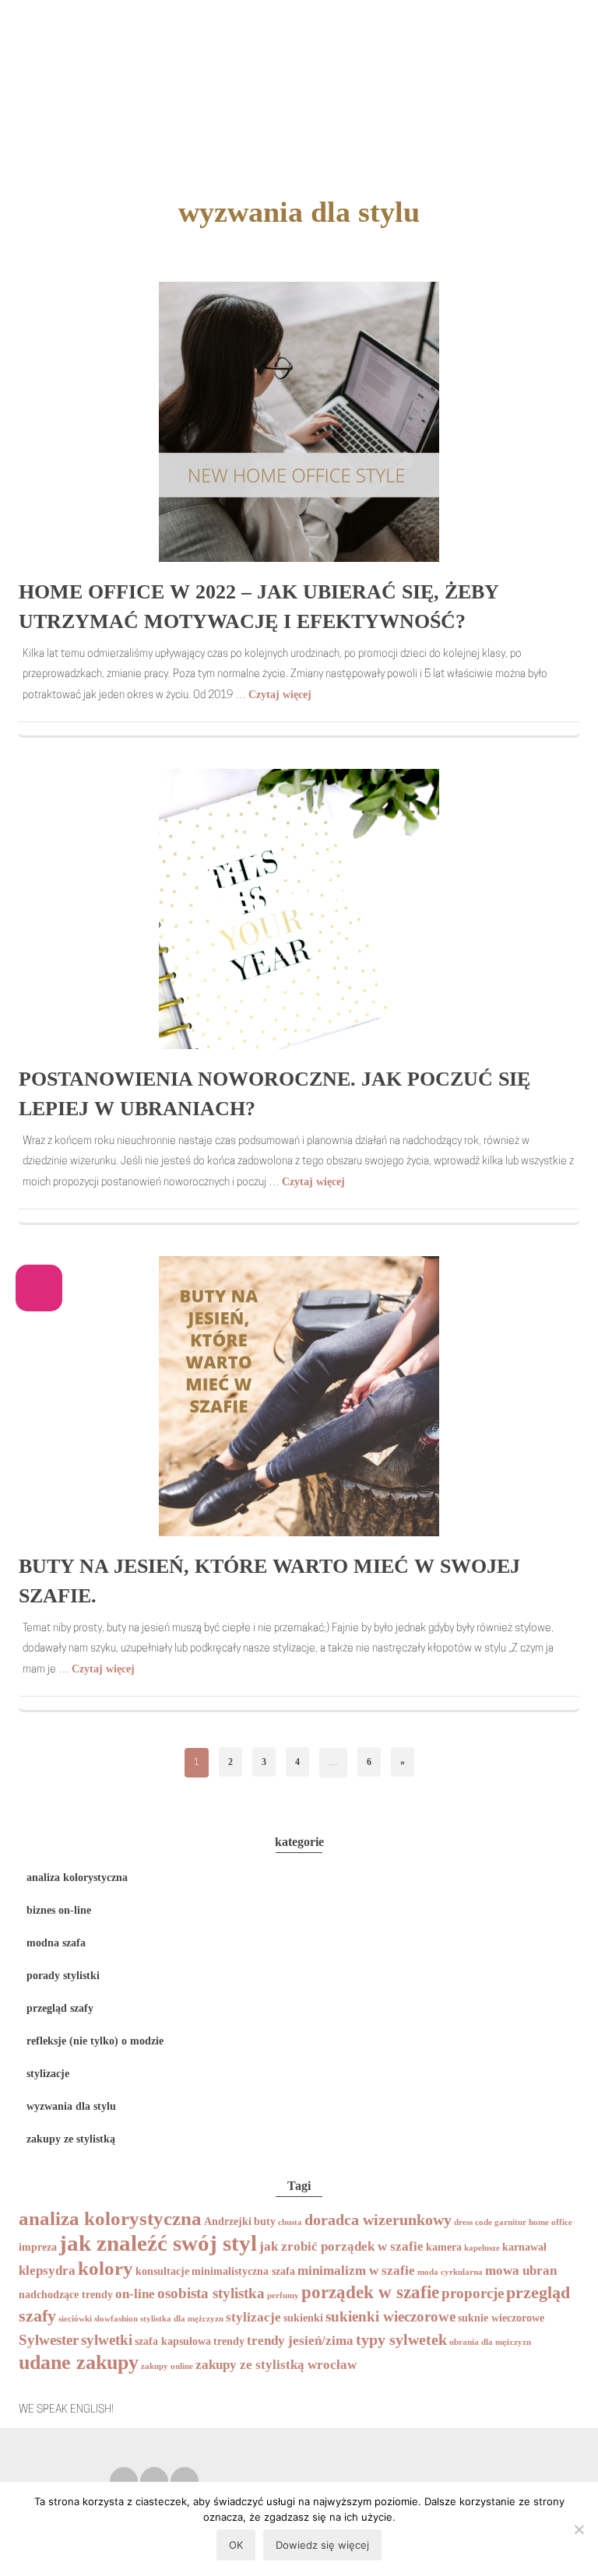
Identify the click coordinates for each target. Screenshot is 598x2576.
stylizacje (48, 2074)
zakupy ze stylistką (71, 2139)
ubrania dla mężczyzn (490, 2342)
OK (236, 2545)
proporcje (473, 2293)
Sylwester (49, 2340)
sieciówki (75, 2319)
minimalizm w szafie (356, 2271)
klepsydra (47, 2271)
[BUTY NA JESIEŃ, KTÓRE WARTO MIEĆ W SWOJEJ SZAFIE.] (299, 1395)
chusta (290, 2222)
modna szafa (56, 1943)
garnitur (510, 2222)
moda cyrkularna (450, 2272)
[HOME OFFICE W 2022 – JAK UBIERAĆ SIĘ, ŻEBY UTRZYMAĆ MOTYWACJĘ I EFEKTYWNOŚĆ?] (299, 421)
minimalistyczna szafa (243, 2271)
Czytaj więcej (280, 695)
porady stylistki (63, 1976)
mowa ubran (521, 2271)
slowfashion (116, 2319)
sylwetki (107, 2340)
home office (551, 2222)
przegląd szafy (60, 2008)
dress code (473, 2222)
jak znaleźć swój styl (158, 2243)
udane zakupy (79, 2362)
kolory (106, 2268)
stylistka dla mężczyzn (182, 2319)
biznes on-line (59, 1910)
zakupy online (167, 2366)
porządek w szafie (370, 2292)
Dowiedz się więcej (322, 2545)
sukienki (303, 2318)
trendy (229, 2341)
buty (265, 2221)
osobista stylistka (211, 2293)
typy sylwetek (401, 2339)
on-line (135, 2294)
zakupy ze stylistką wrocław (276, 2365)
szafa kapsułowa (173, 2341)
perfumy (283, 2295)
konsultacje (162, 2271)
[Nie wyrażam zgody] (579, 2529)
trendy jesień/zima (300, 2341)
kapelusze (482, 2248)
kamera (444, 2247)
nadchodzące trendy (66, 2294)
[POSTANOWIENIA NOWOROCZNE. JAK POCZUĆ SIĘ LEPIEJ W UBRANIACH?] (299, 908)
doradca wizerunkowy (378, 2220)
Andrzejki (228, 2221)
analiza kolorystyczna (77, 1878)
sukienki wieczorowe (390, 2316)
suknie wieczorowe (501, 2318)
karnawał (524, 2247)
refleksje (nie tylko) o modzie (95, 2041)
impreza (38, 2247)
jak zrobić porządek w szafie (341, 2246)
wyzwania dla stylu (71, 2106)
